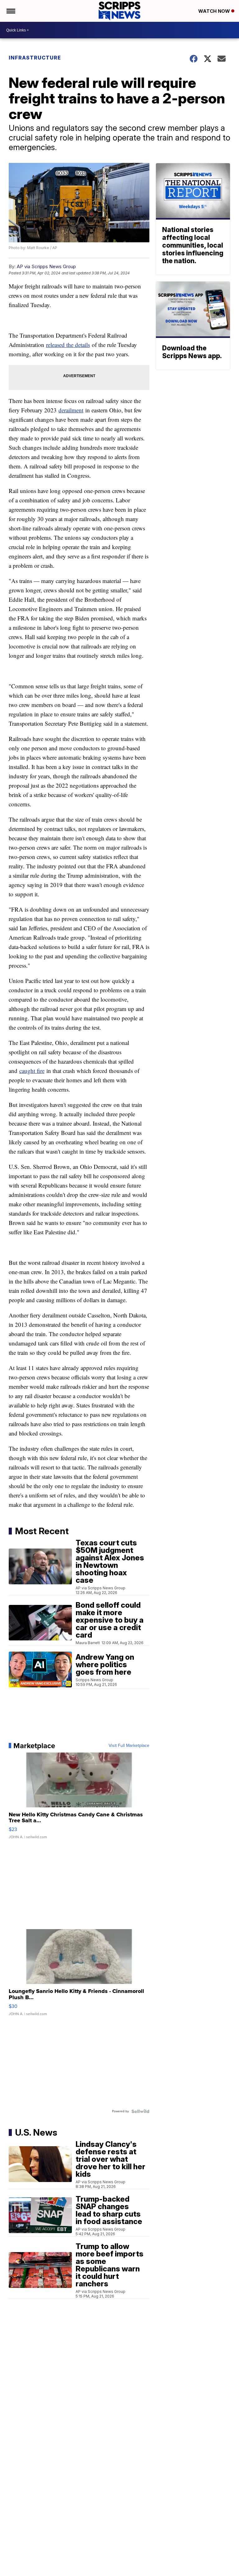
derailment (71, 410)
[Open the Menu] (10, 11)
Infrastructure (35, 58)
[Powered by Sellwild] (140, 2111)
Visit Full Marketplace (129, 1746)
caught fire (32, 1071)
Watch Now (215, 11)
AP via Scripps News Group (46, 266)
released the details (68, 345)
